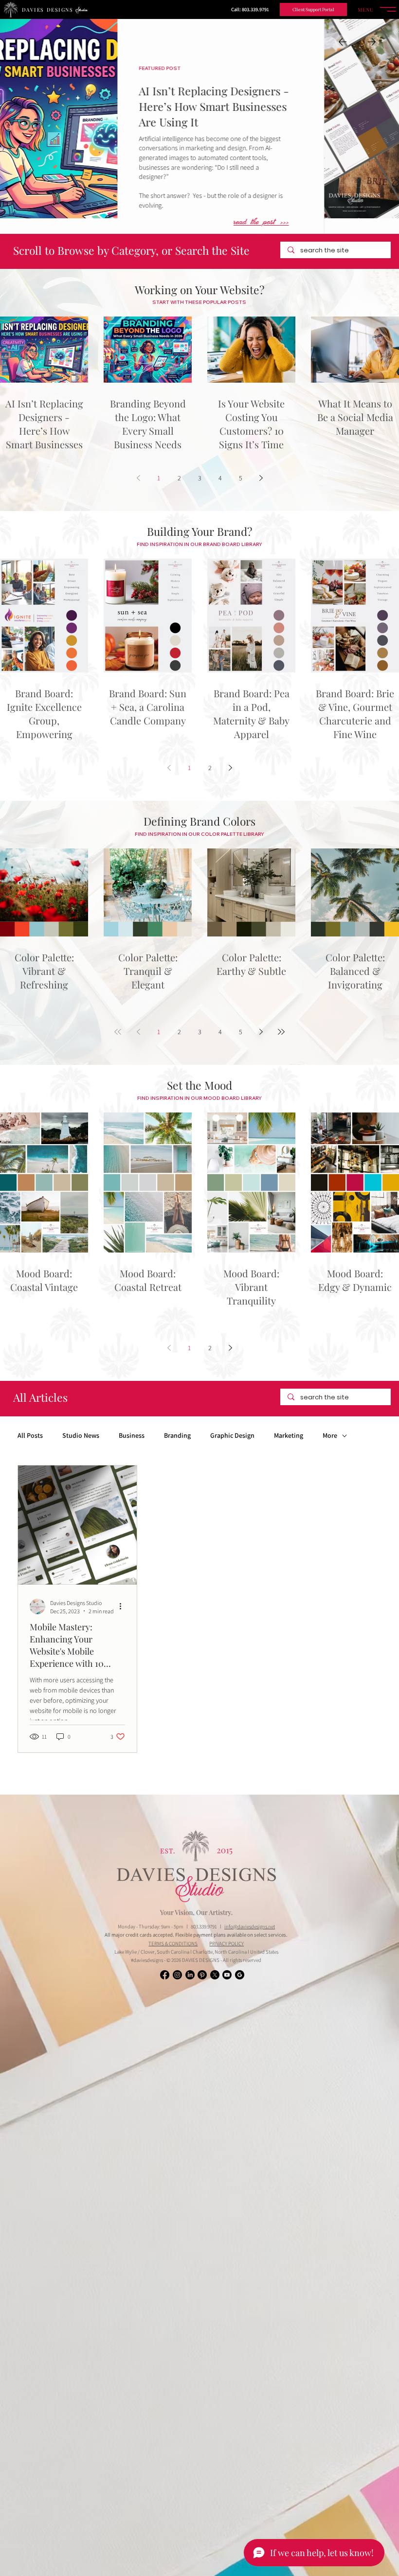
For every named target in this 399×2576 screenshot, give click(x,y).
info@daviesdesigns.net (250, 1926)
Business (132, 1436)
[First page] (118, 1032)
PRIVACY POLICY (227, 1943)
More (330, 1436)
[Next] (372, 42)
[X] (215, 1975)
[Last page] (281, 1032)
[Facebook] (165, 1975)
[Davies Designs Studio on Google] (240, 1975)
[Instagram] (177, 1975)
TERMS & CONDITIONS (173, 1943)
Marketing (289, 1436)
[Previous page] (138, 478)
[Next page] (261, 478)
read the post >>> (336, 223)
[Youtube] (227, 1975)
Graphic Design (232, 1436)
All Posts (30, 1436)
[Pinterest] (202, 1975)
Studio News (81, 1436)
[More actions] (124, 1606)
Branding (177, 1436)
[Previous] (343, 42)
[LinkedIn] (190, 1975)
